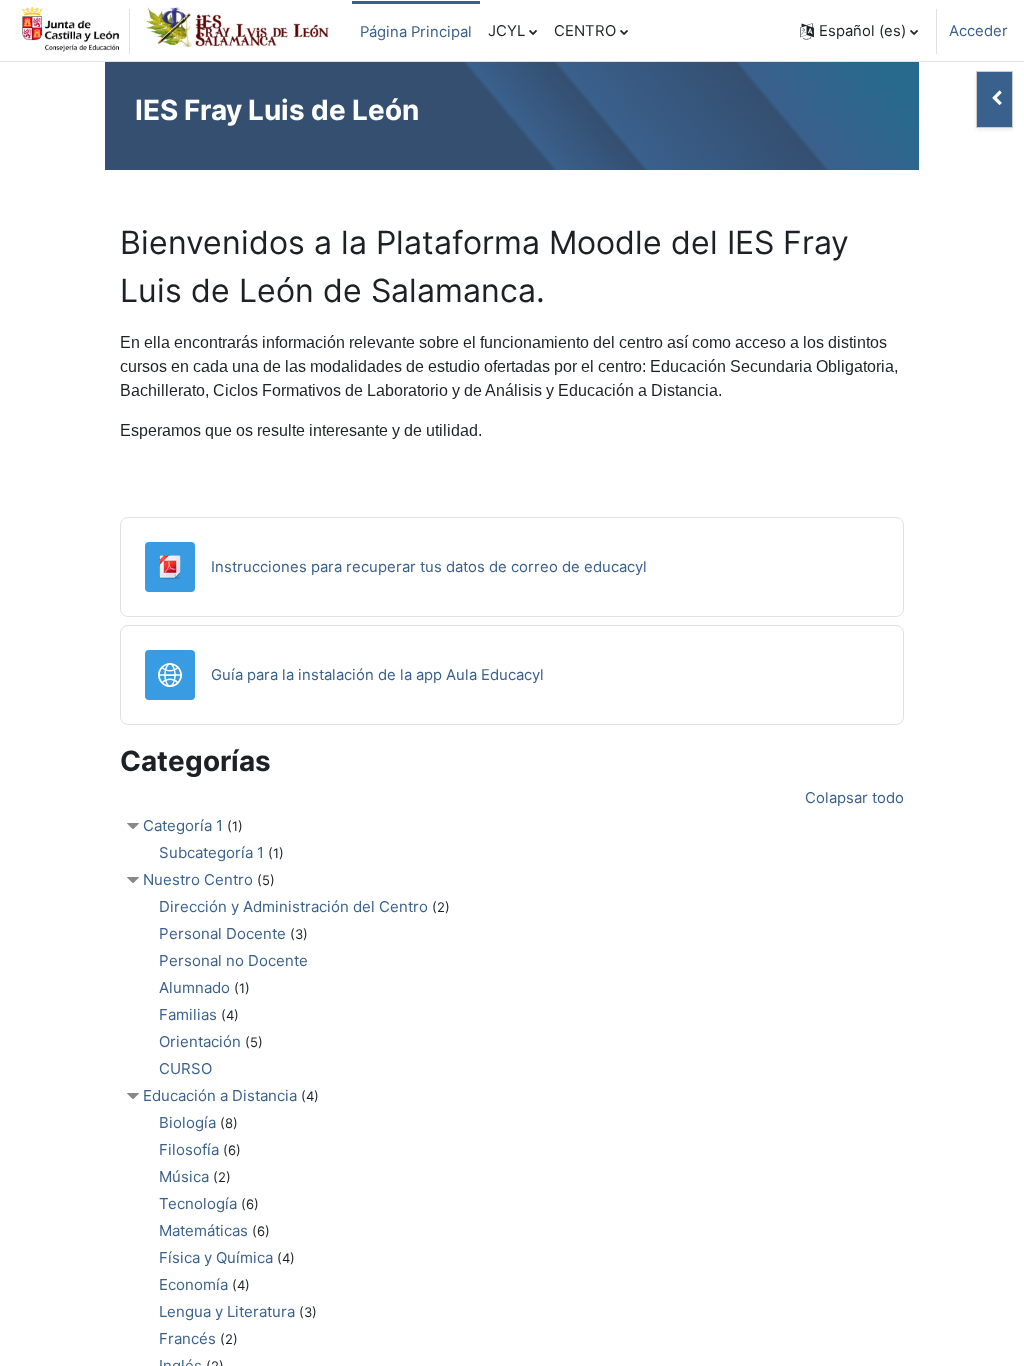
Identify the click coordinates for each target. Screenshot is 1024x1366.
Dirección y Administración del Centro (293, 906)
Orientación (200, 1041)
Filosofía (189, 1149)
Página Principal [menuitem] (416, 32)
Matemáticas (203, 1230)
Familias (188, 1014)
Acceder (978, 31)
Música (184, 1176)
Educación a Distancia (220, 1095)
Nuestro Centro (198, 879)
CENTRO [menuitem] (585, 31)
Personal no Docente (233, 960)
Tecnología (198, 1203)
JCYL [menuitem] (506, 31)
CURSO (185, 1068)
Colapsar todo (854, 798)
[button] (859, 31)
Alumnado (194, 987)
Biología (187, 1122)
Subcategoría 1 (211, 852)
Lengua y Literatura (227, 1311)
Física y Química (216, 1257)
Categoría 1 (183, 825)
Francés (187, 1338)
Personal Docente (222, 933)
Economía (193, 1284)
